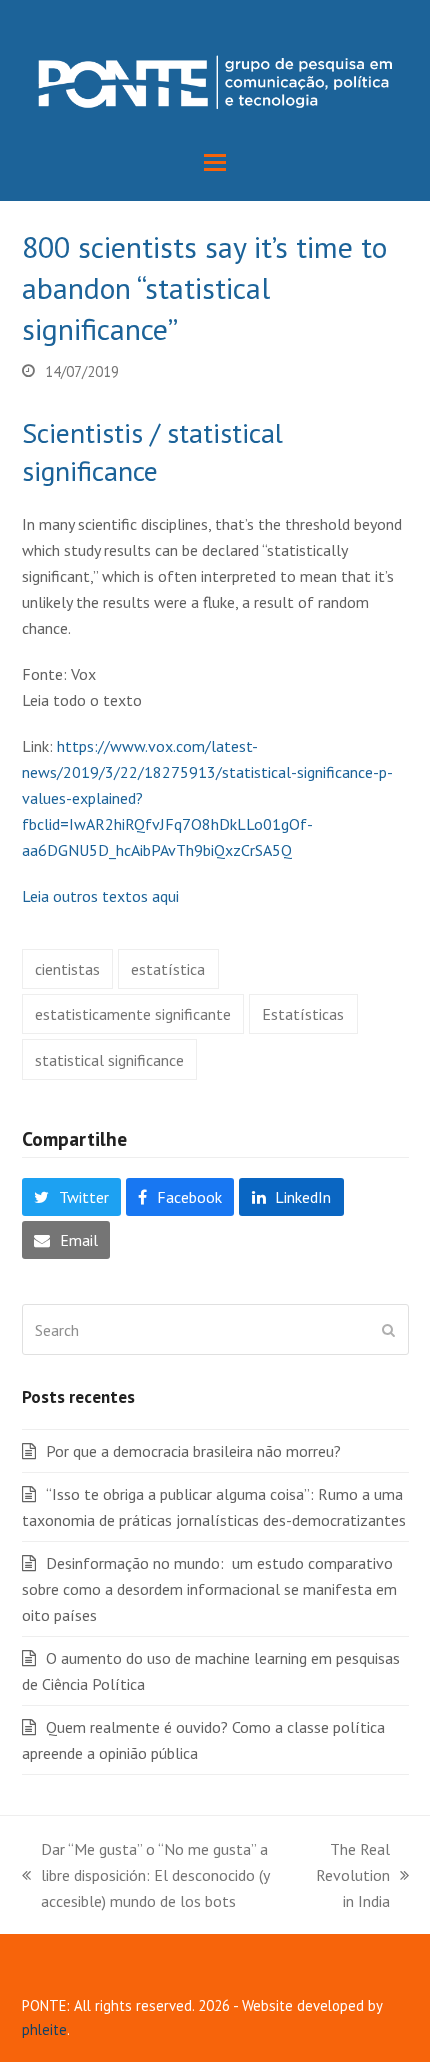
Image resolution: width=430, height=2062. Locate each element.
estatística (168, 969)
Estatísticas (303, 1014)
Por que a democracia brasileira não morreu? (193, 1451)
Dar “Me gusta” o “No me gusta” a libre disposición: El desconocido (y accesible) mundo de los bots (145, 1876)
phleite (44, 2029)
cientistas (67, 969)
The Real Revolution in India (353, 1876)
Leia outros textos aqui (100, 896)
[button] (215, 162)
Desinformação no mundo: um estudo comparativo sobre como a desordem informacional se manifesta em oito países (209, 1589)
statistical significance (109, 1060)
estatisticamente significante (133, 1014)
